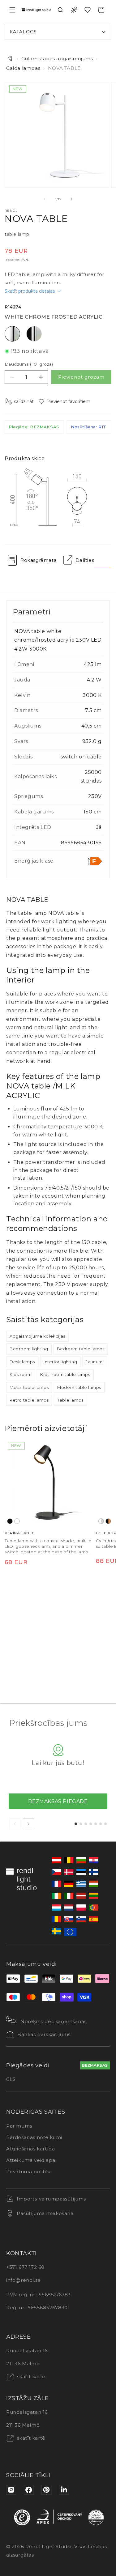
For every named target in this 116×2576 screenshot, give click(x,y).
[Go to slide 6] (101, 1824)
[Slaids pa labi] (72, 199)
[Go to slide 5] (96, 1824)
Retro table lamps (29, 1400)
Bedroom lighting (29, 1349)
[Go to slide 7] (105, 1824)
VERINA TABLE (19, 1533)
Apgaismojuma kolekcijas (37, 1336)
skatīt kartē (30, 2377)
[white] (17, 1521)
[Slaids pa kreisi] (45, 199)
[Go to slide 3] (86, 1824)
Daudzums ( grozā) (29, 364)
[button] (12, 10)
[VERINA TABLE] (48, 1483)
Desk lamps (22, 1362)
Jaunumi (95, 1362)
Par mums (19, 2126)
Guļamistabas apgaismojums (57, 59)
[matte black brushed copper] (108, 1521)
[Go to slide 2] (81, 1824)
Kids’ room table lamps (65, 1374)
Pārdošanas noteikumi (34, 2137)
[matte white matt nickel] (101, 1521)
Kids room (21, 1374)
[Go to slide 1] (76, 1824)
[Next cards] (28, 1824)
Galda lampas (23, 68)
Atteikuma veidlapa (31, 2160)
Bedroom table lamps (81, 1349)
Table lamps (70, 1400)
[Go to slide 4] (91, 1824)
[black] (10, 1521)
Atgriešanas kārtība (30, 2149)
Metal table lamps (29, 1387)
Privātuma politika (29, 2172)
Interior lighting (60, 1362)
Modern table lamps (79, 1387)
